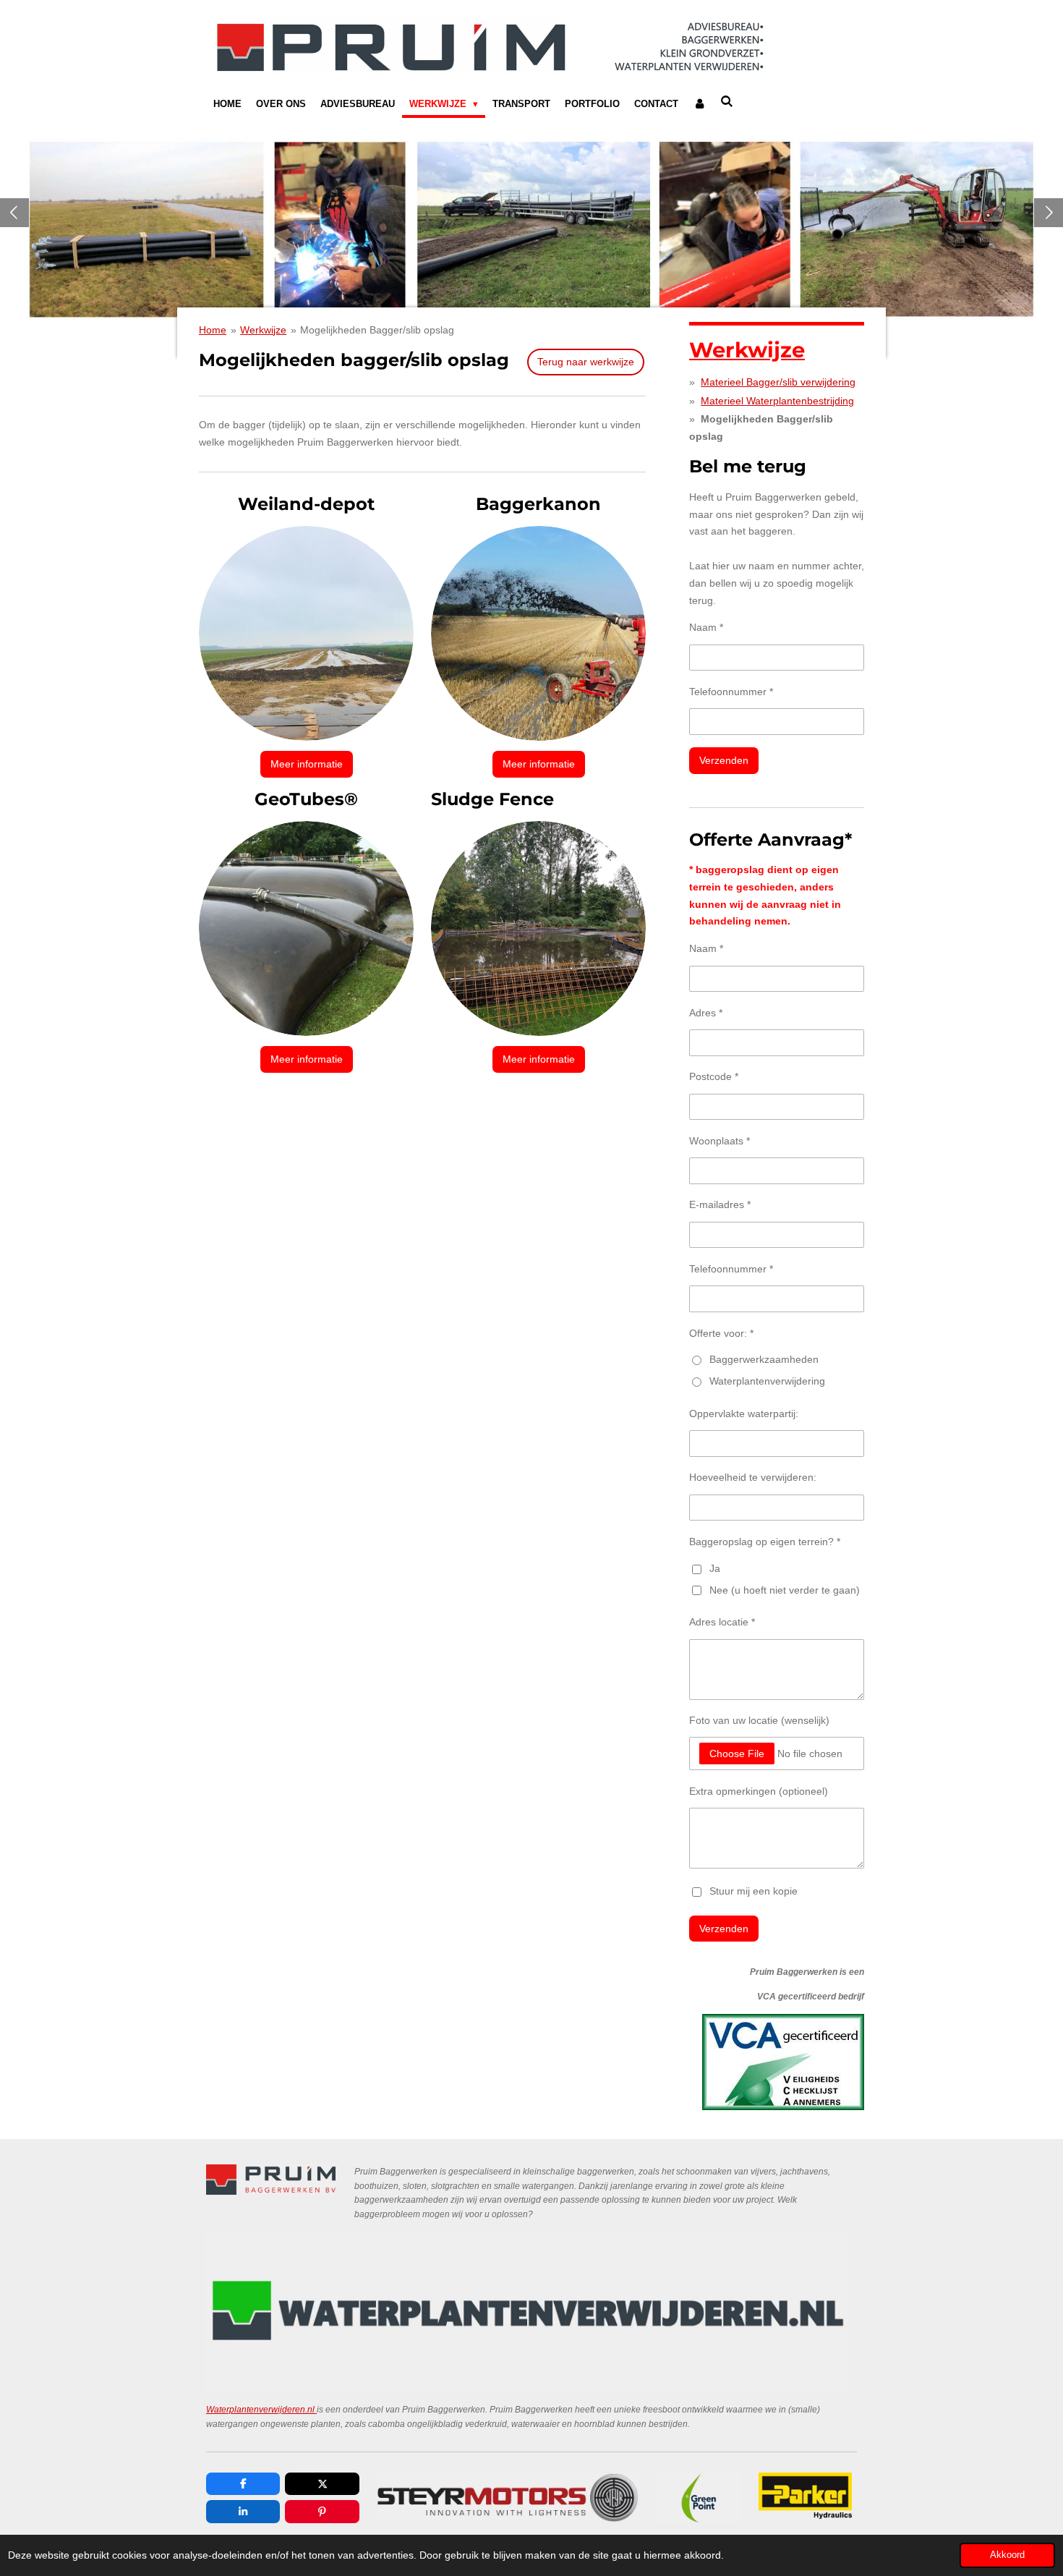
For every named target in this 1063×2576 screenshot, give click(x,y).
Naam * (706, 627)
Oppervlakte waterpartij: (744, 1414)
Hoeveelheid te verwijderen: (753, 1477)
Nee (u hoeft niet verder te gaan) (785, 1590)
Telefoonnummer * (731, 692)
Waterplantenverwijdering (767, 1381)
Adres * (706, 1013)
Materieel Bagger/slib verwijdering (778, 382)
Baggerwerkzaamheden (764, 1359)
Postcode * (714, 1076)
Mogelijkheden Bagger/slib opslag (377, 330)
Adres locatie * (722, 1622)
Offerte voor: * (721, 1333)
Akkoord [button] (1007, 2555)
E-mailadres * (720, 1204)
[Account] (699, 104)
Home (213, 330)
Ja (715, 1568)
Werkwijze (263, 330)
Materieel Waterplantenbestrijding (777, 401)
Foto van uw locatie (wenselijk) (759, 1720)
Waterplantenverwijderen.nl (261, 2409)
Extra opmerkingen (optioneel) (759, 1791)
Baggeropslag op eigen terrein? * (765, 1542)
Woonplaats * (720, 1141)
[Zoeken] (727, 102)
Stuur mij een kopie (754, 1891)
